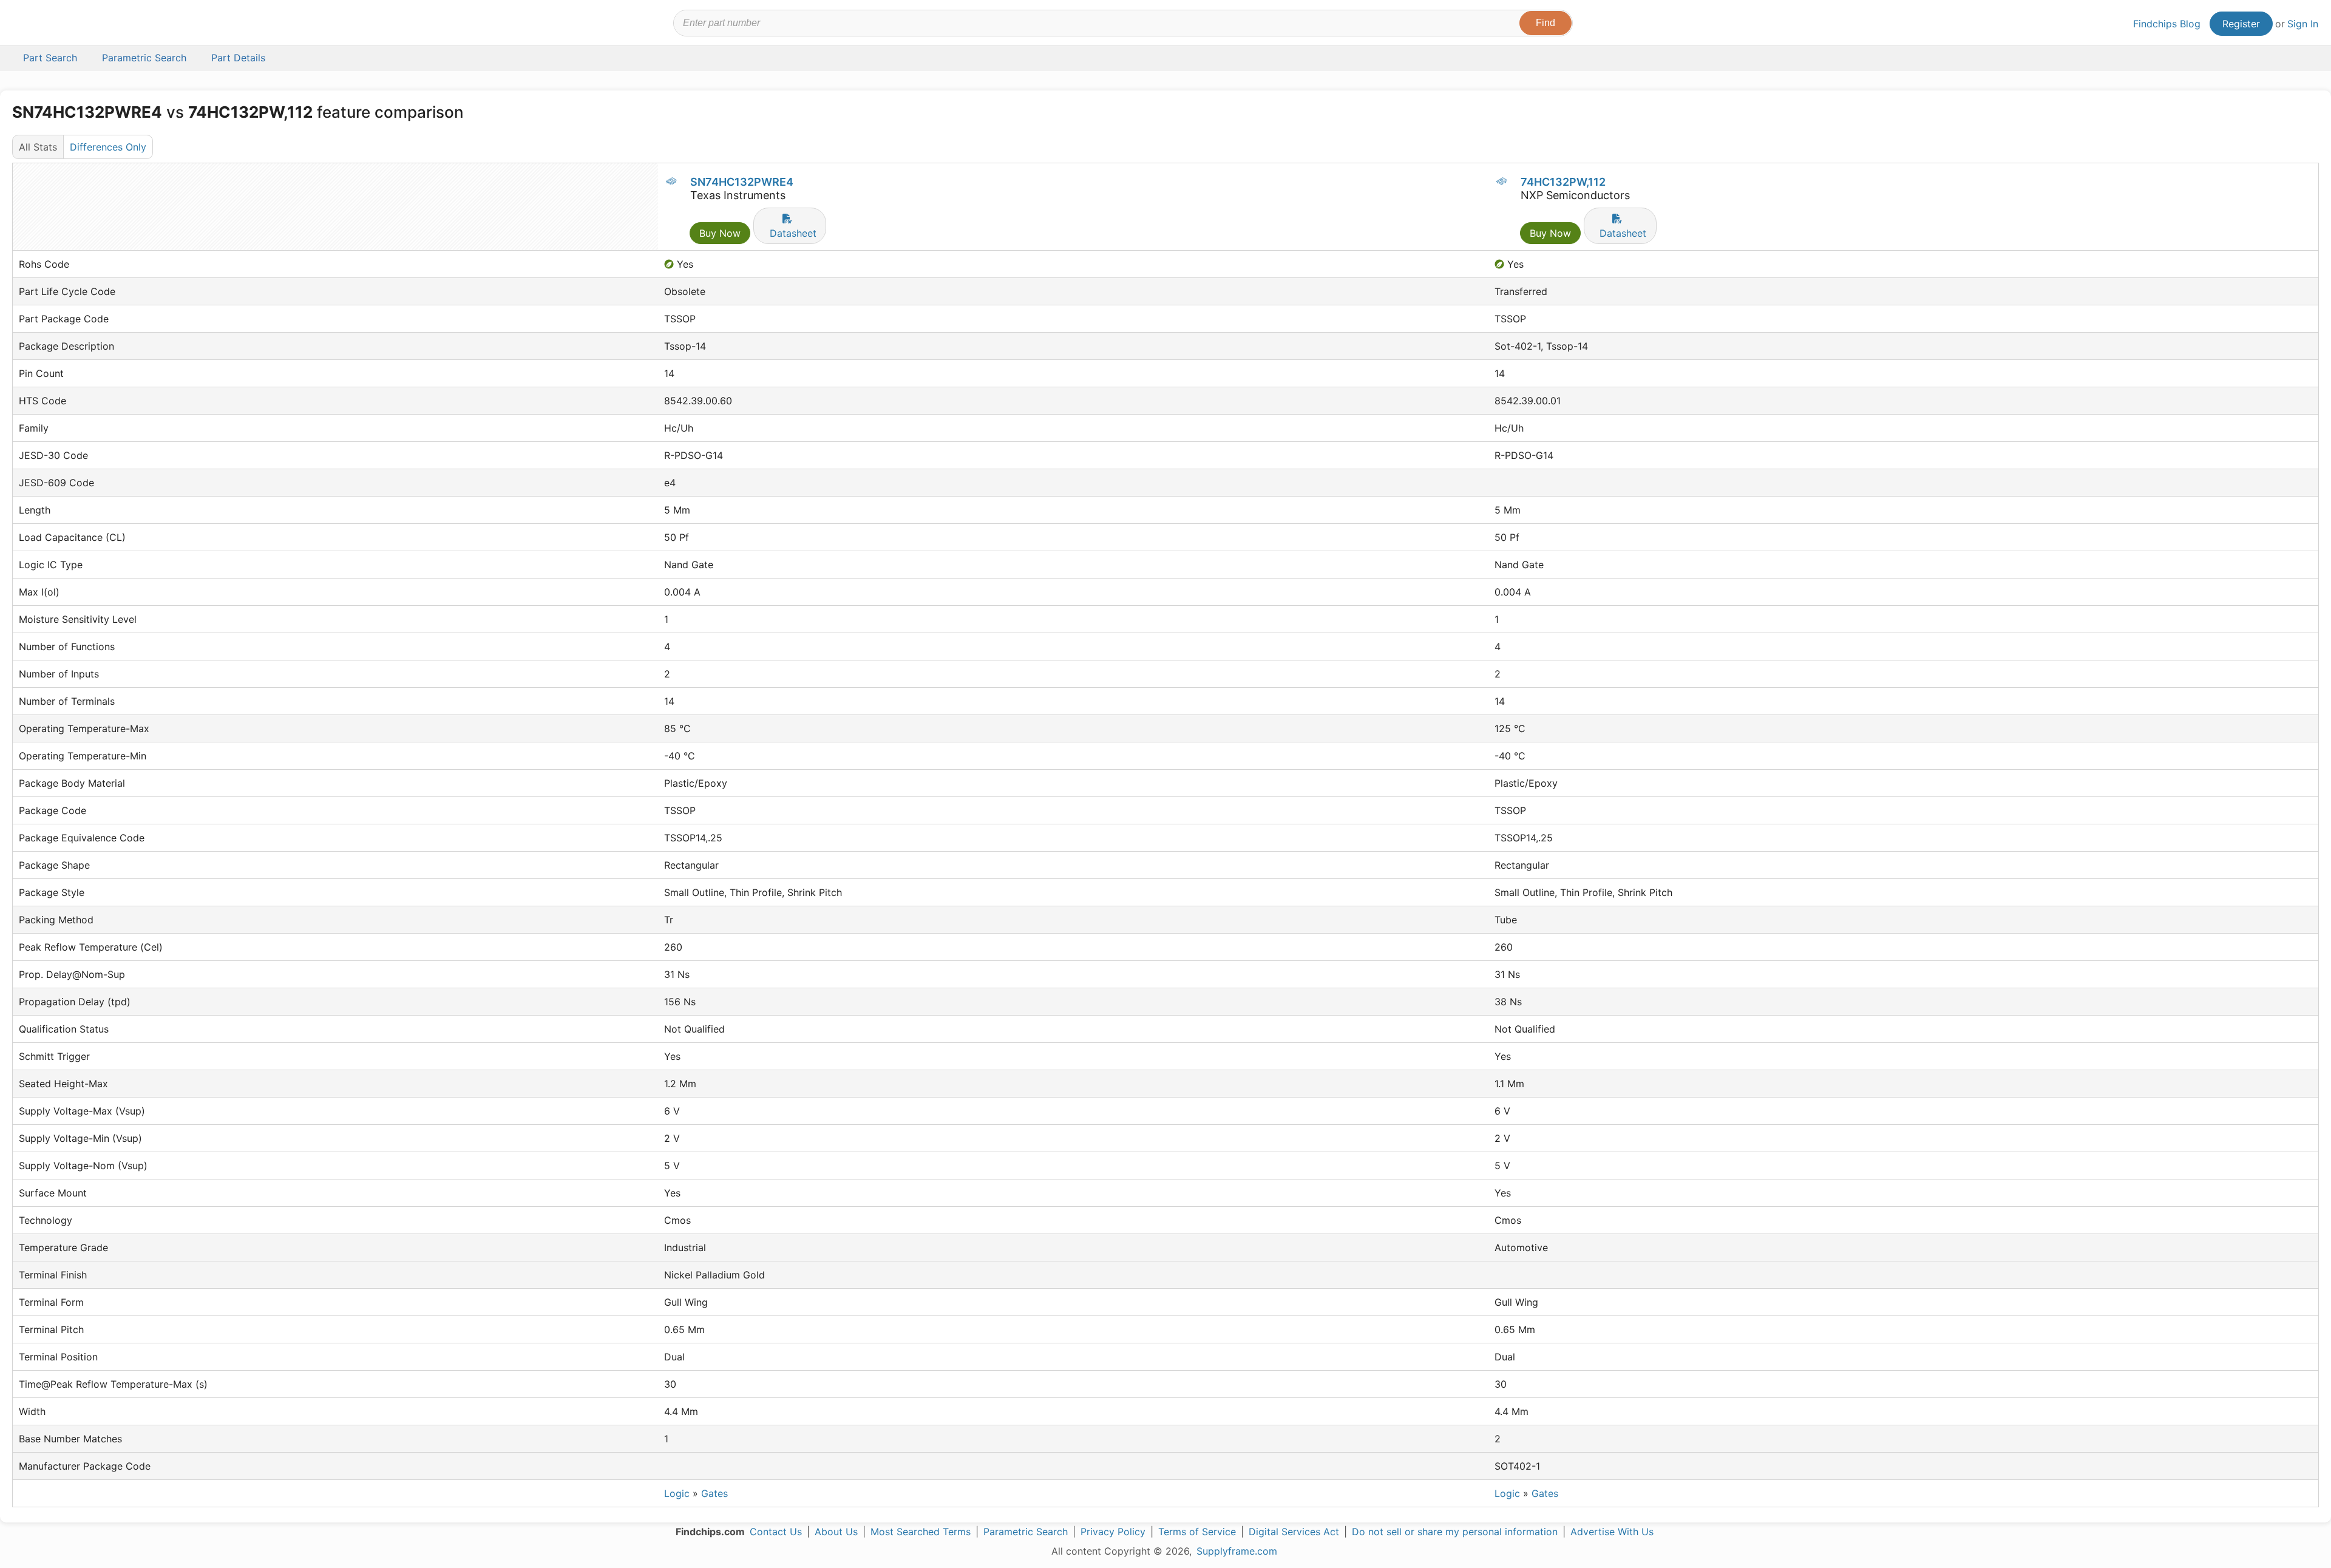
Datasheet (793, 233)
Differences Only (108, 147)
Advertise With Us (1612, 1532)
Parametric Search (1026, 1532)
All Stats (38, 147)
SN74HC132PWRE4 (742, 182)
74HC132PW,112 (1563, 182)
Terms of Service (1197, 1532)
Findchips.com (52, 25)
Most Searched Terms (921, 1532)
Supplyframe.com (1237, 1551)
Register (2241, 24)
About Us (836, 1532)
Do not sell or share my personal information (1455, 1532)
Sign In (2303, 24)
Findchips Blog (2167, 24)
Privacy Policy (1113, 1532)
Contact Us (776, 1532)
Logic (677, 1493)
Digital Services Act (1294, 1532)
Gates (714, 1493)
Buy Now (720, 233)
